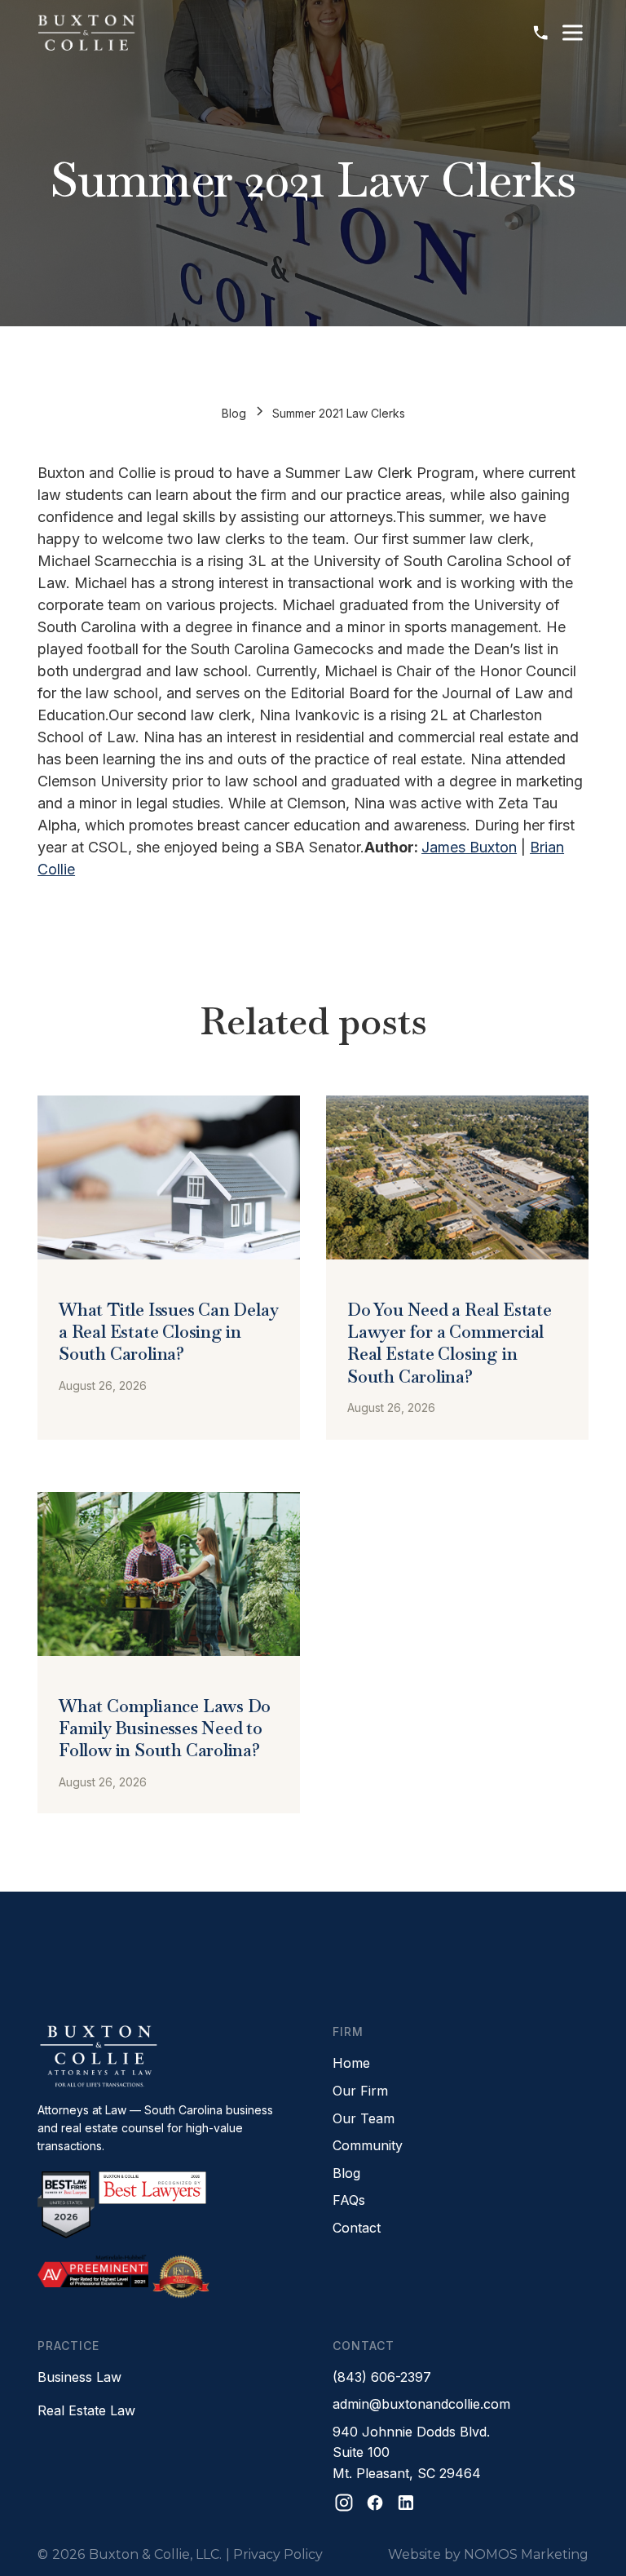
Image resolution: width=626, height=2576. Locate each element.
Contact (357, 2228)
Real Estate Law (86, 2410)
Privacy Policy (278, 2554)
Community (368, 2145)
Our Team (364, 2118)
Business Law (79, 2377)
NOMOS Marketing (526, 2554)
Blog (234, 413)
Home (351, 2063)
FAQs (349, 2200)
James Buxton (469, 847)
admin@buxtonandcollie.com (421, 2404)
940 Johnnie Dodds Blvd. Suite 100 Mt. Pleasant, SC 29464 (411, 2452)
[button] (572, 33)
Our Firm (360, 2091)
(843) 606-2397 (382, 2377)
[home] (86, 33)
